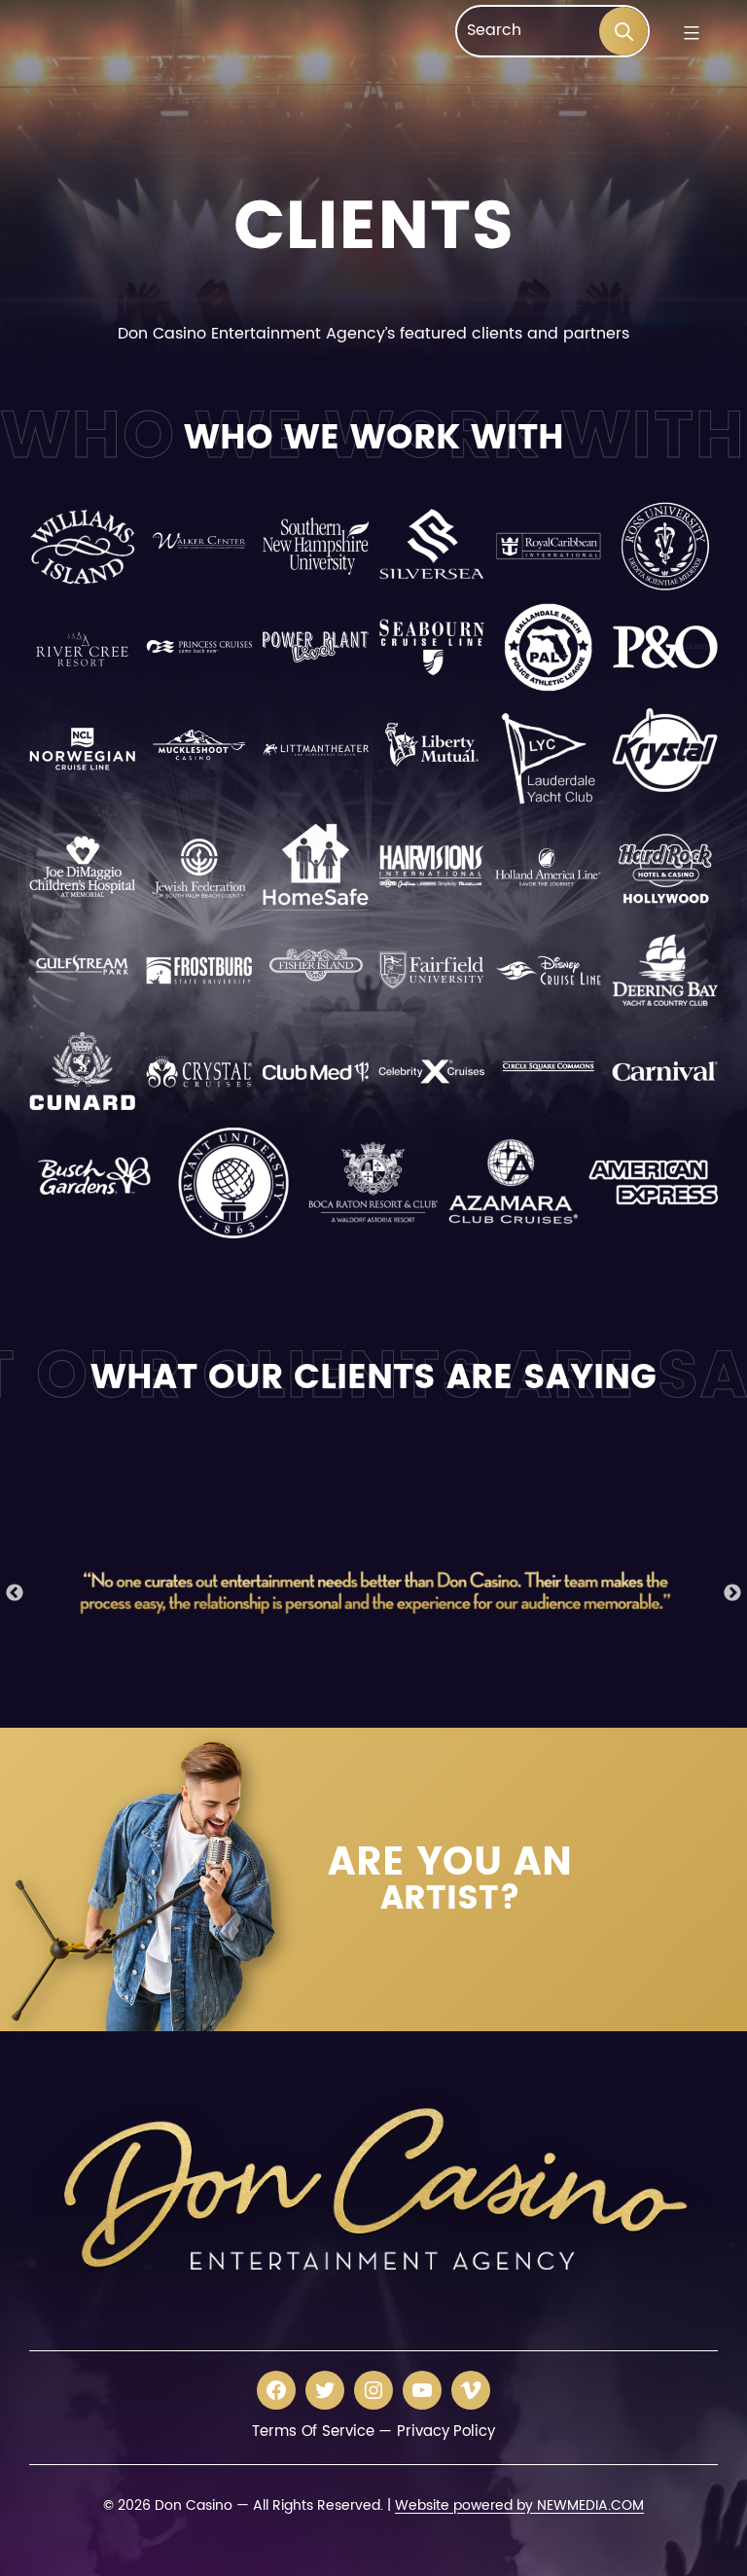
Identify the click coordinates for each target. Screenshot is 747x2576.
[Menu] (689, 33)
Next (732, 1593)
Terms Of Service (313, 2432)
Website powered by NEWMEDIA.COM (519, 2505)
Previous (15, 1593)
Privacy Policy (446, 2432)
